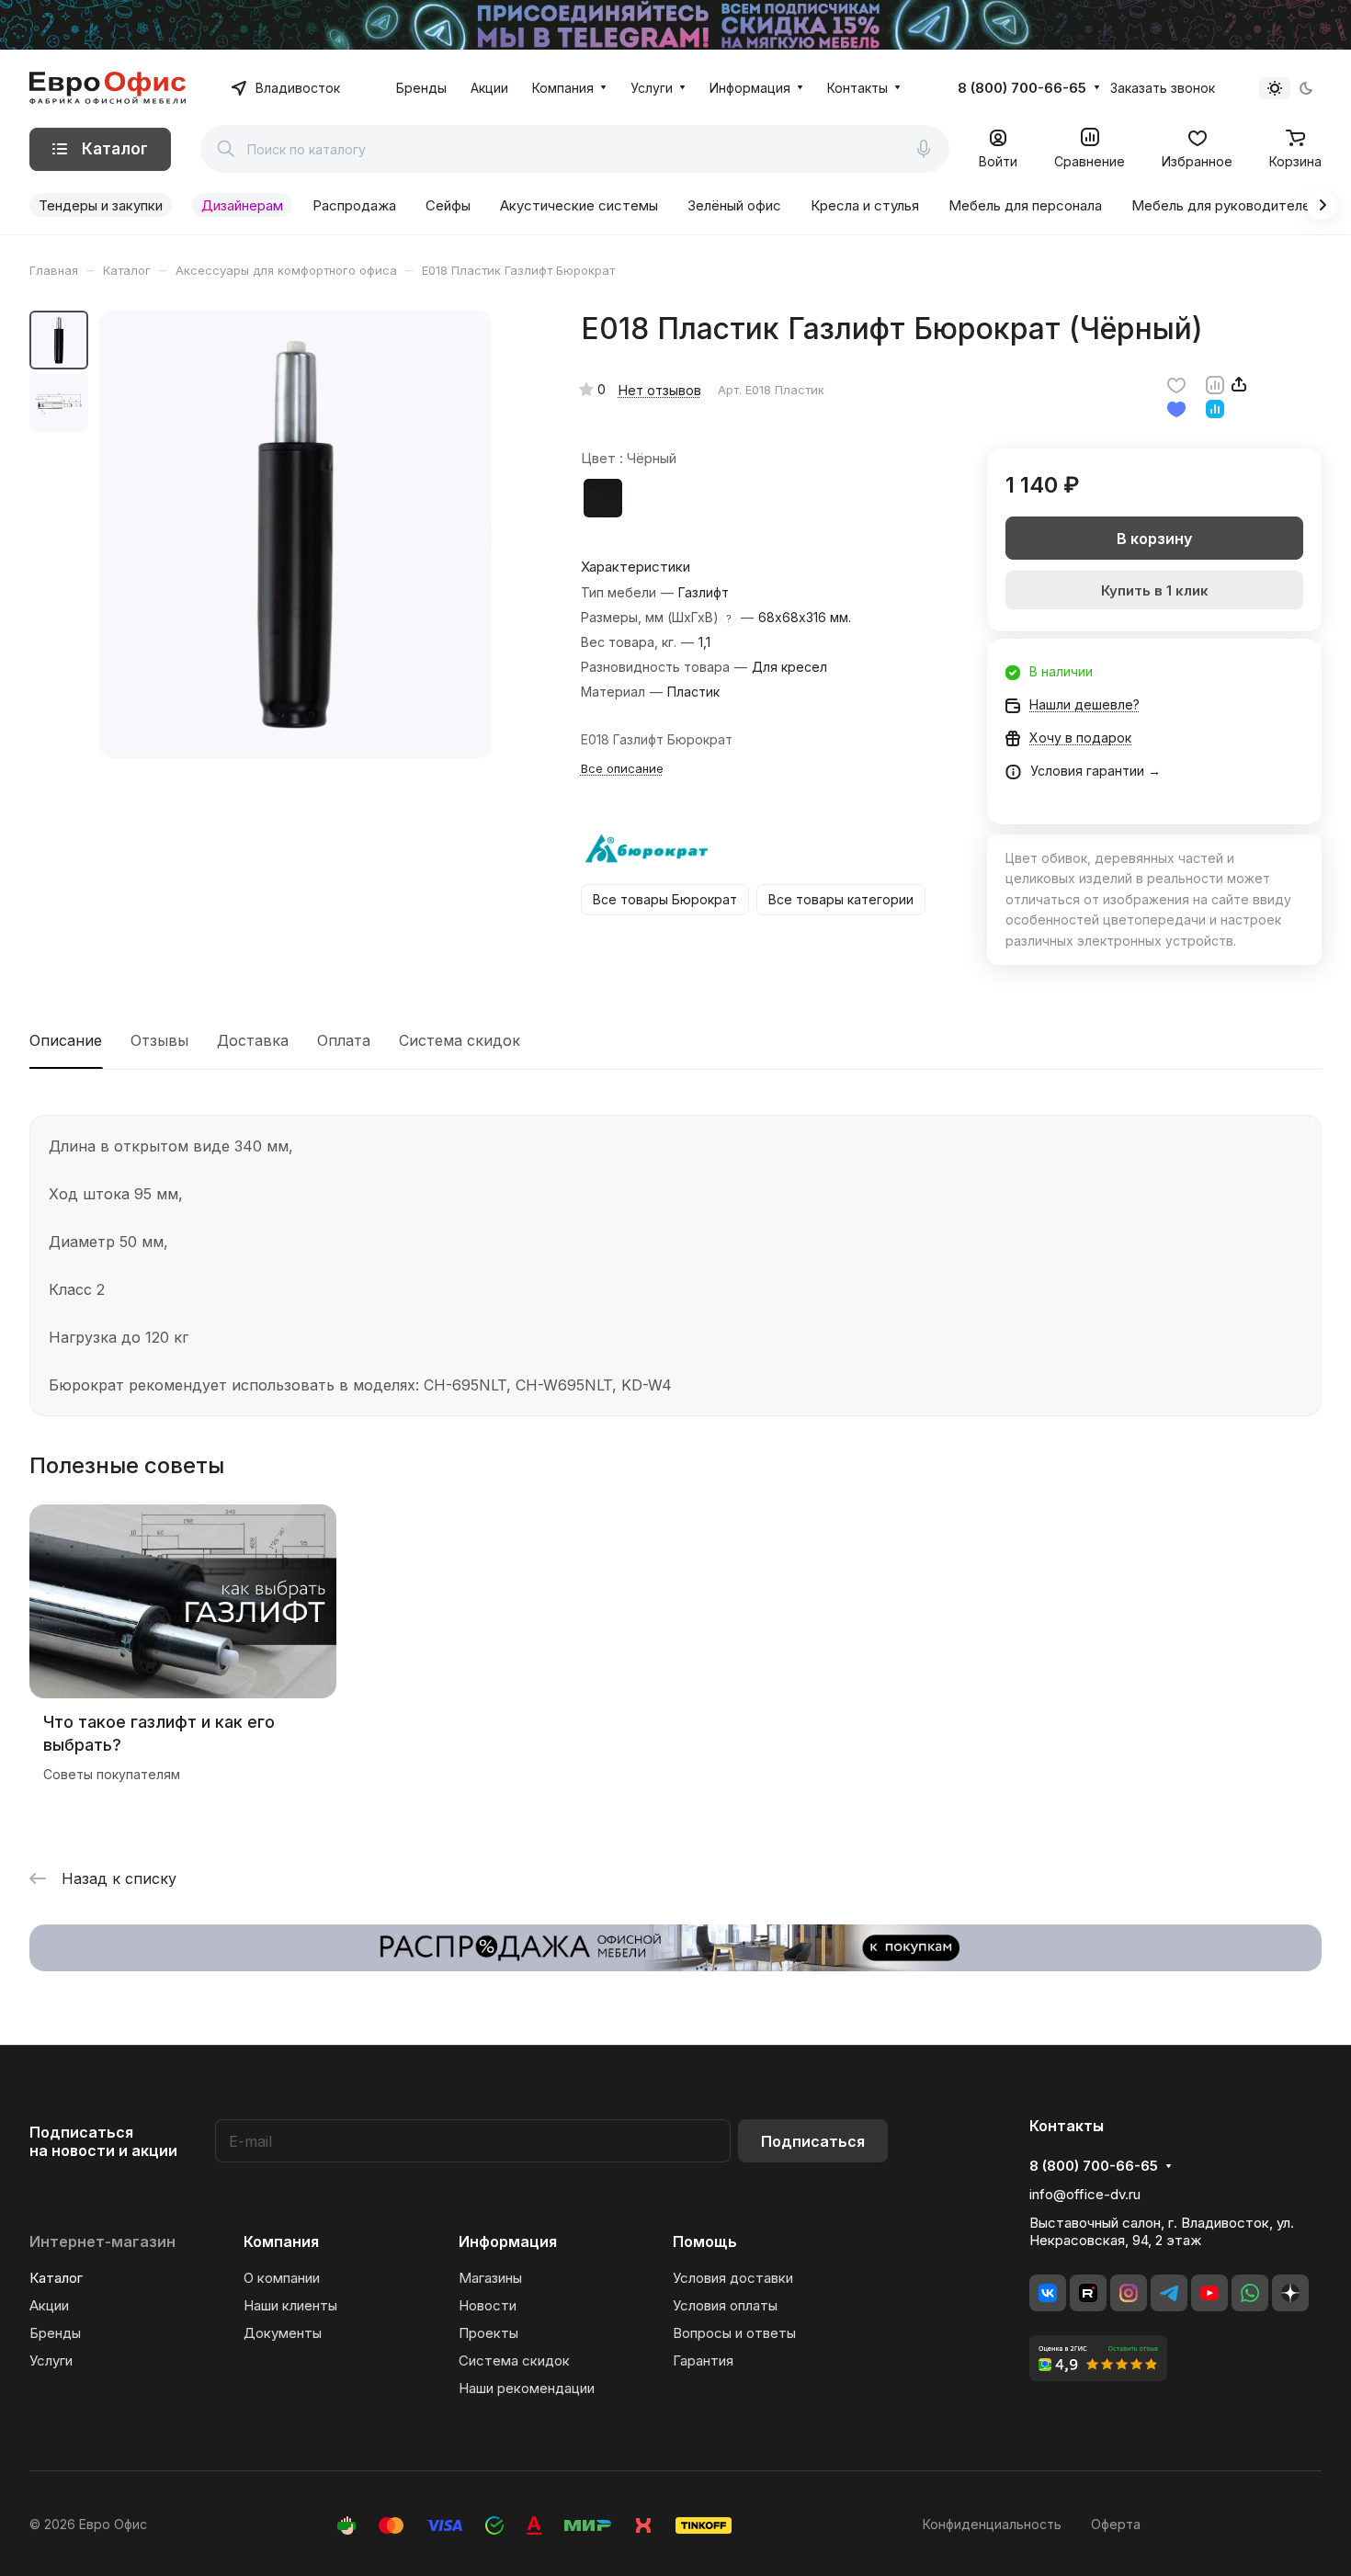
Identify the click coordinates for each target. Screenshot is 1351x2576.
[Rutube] (1088, 2293)
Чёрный (603, 498)
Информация (508, 2241)
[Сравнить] (1215, 384)
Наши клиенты (290, 2305)
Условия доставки (733, 2278)
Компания (281, 2241)
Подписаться (813, 2141)
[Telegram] (1169, 2293)
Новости (488, 2305)
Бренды (55, 2333)
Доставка (253, 1040)
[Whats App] (1250, 2293)
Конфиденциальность (992, 2524)
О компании (282, 2278)
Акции (49, 2305)
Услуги (51, 2360)
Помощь (705, 2241)
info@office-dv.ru (1085, 2194)
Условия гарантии (1087, 771)
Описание (66, 1040)
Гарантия (703, 2360)
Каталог (56, 2278)
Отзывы (159, 1040)
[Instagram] (1129, 2293)
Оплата (344, 1040)
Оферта (1116, 2524)
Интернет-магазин (102, 2241)
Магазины (490, 2278)
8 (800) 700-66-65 (1022, 88)
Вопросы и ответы (734, 2333)
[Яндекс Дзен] (1290, 2293)
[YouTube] (1209, 2293)
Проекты (488, 2333)
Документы (283, 2333)
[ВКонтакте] (1048, 2293)
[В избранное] (1176, 384)
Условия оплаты (725, 2305)
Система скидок (460, 1040)
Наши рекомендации (527, 2388)
